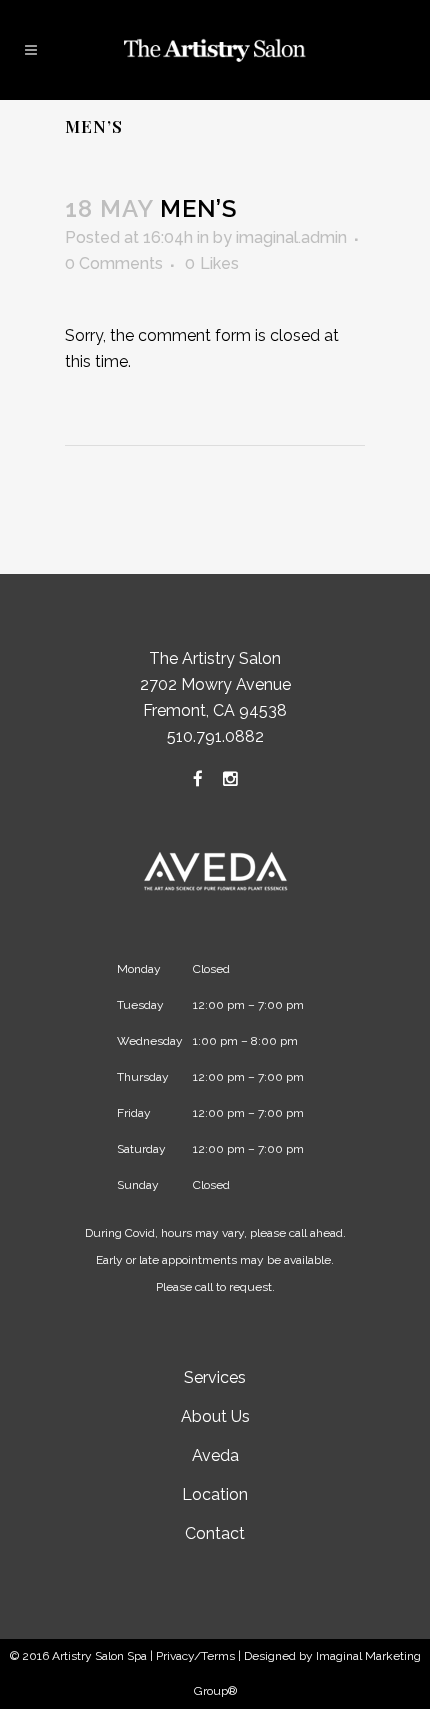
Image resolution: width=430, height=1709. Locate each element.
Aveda (215, 1455)
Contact (215, 1533)
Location (215, 1494)
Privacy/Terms (195, 1656)
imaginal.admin (291, 237)
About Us (215, 1416)
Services (215, 1377)
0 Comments (114, 263)
